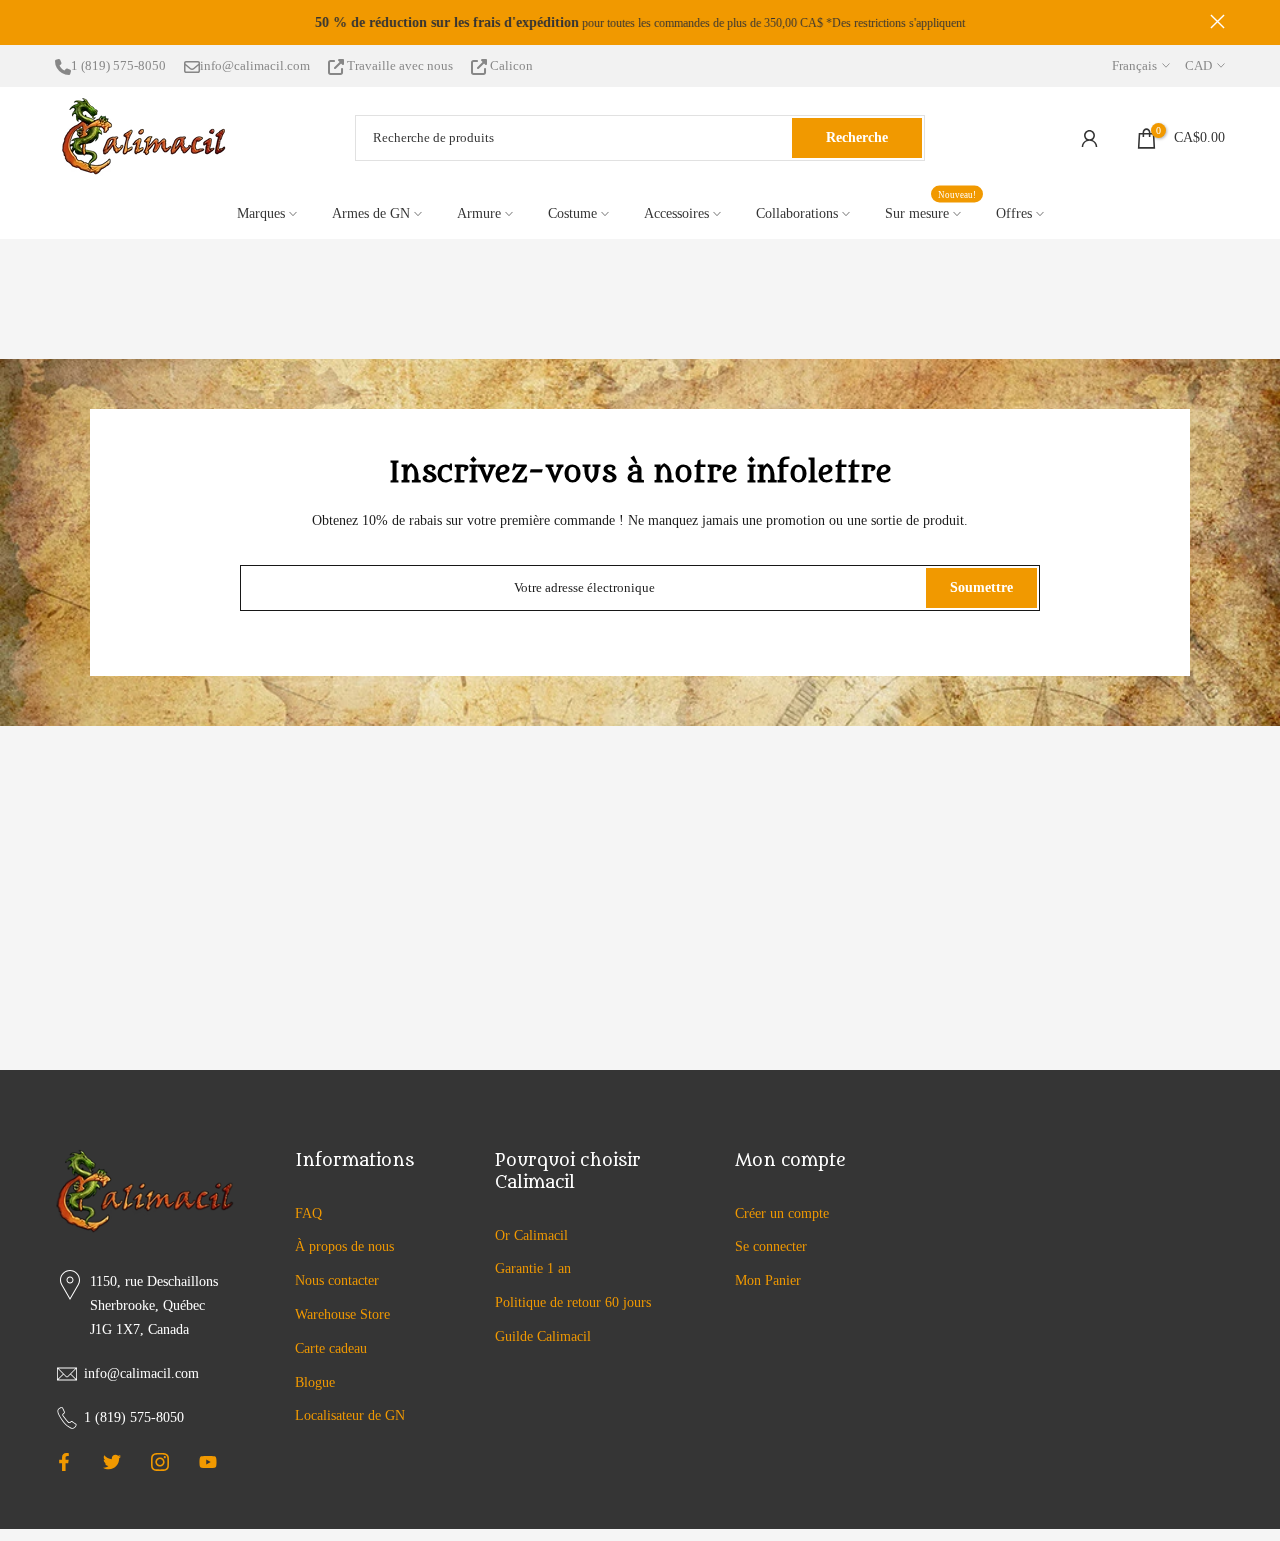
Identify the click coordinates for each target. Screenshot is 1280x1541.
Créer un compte (782, 1213)
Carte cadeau (331, 1348)
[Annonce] (640, 23)
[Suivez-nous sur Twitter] (112, 1462)
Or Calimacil (531, 1235)
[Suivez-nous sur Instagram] (160, 1462)
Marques (261, 213)
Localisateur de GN (350, 1415)
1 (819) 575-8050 (118, 65)
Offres (1014, 213)
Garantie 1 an (533, 1268)
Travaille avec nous (400, 65)
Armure (479, 213)
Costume (572, 213)
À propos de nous (344, 1246)
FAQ (308, 1213)
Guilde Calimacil (543, 1336)
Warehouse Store (342, 1314)
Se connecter (771, 1246)
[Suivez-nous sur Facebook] (64, 1462)
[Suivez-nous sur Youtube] (208, 1462)
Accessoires (676, 213)
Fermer (62, 21)
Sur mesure (931, 211)
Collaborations (797, 213)
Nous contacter (337, 1280)
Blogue (315, 1382)
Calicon (510, 65)
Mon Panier (768, 1280)
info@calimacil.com (255, 65)
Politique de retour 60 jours (573, 1302)
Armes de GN (371, 213)
